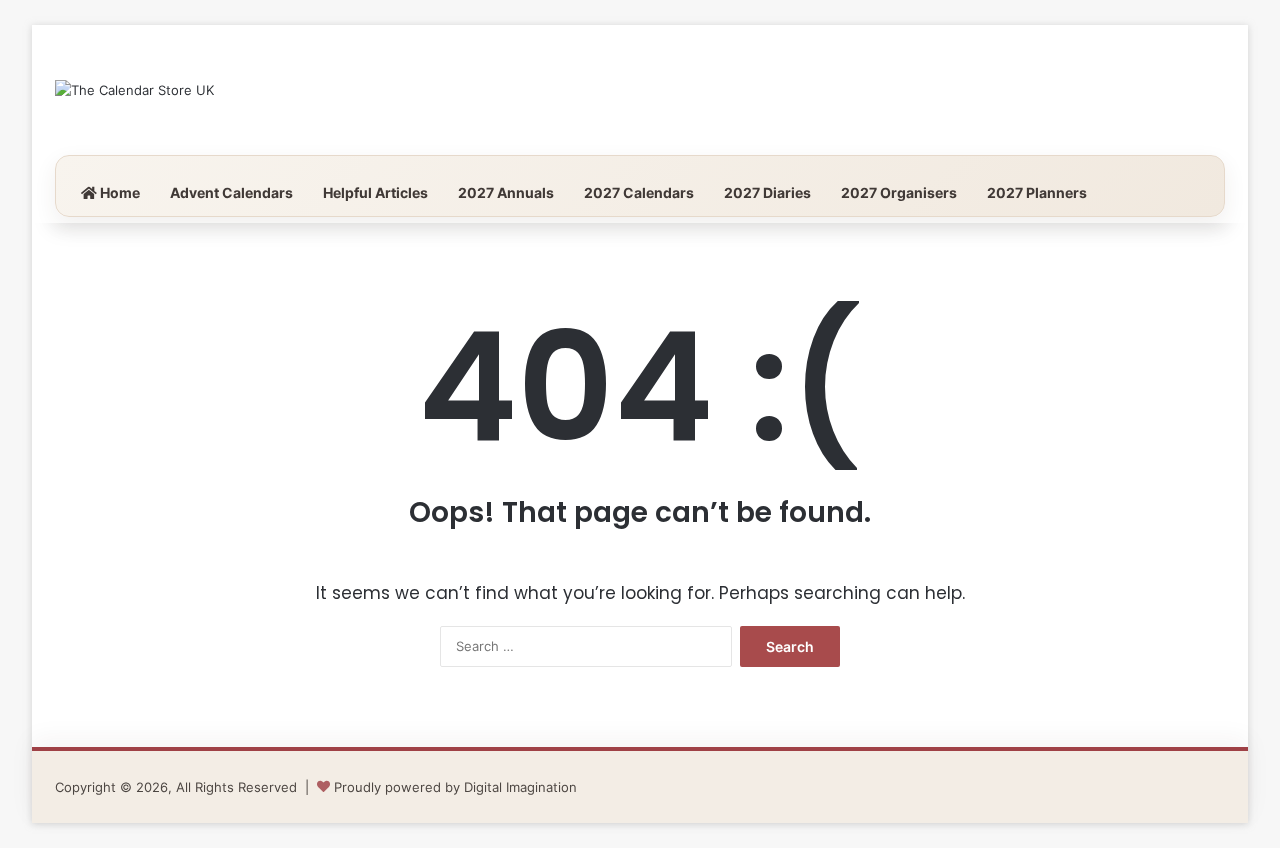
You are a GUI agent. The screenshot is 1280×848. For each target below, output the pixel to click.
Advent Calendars (231, 192)
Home (118, 192)
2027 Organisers (899, 192)
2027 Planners (1037, 192)
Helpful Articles (375, 192)
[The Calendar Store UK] (134, 90)
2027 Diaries (767, 192)
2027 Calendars (639, 192)
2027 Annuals (506, 192)
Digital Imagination (520, 787)
